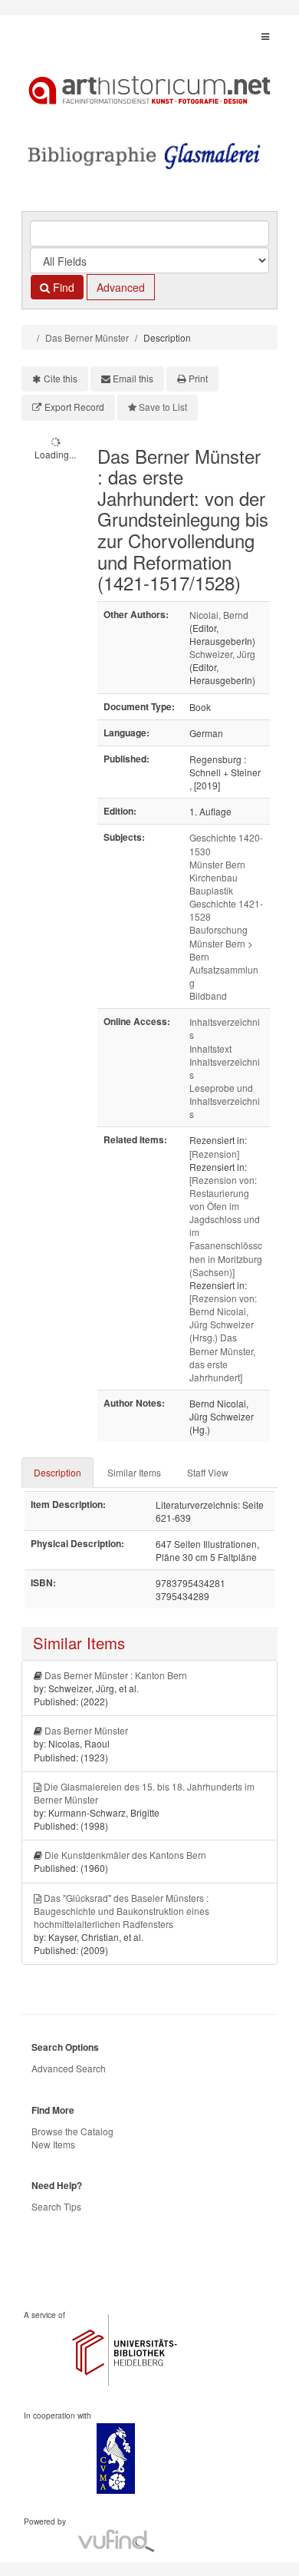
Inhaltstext (210, 1048)
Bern (199, 956)
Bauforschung (219, 929)
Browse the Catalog (72, 2131)
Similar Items (134, 1472)
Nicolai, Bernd (219, 615)
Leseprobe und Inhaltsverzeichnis (225, 1101)
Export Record (74, 407)
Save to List (163, 407)
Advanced (121, 287)
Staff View (208, 1472)
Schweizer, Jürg (222, 654)
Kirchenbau (214, 877)
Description (58, 1472)
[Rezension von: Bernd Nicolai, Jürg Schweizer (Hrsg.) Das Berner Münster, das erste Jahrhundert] (223, 1338)
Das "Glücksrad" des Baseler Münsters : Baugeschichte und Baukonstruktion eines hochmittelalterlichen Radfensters (122, 1911)
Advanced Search (69, 2068)
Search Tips (56, 2206)
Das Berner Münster (87, 337)
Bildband (208, 995)
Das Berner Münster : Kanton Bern (116, 1675)
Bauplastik (211, 890)
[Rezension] (214, 1154)
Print (198, 378)
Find (62, 287)
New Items (53, 2144)
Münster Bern (217, 864)
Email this (133, 378)
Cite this (61, 378)
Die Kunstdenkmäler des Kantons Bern (125, 1855)
